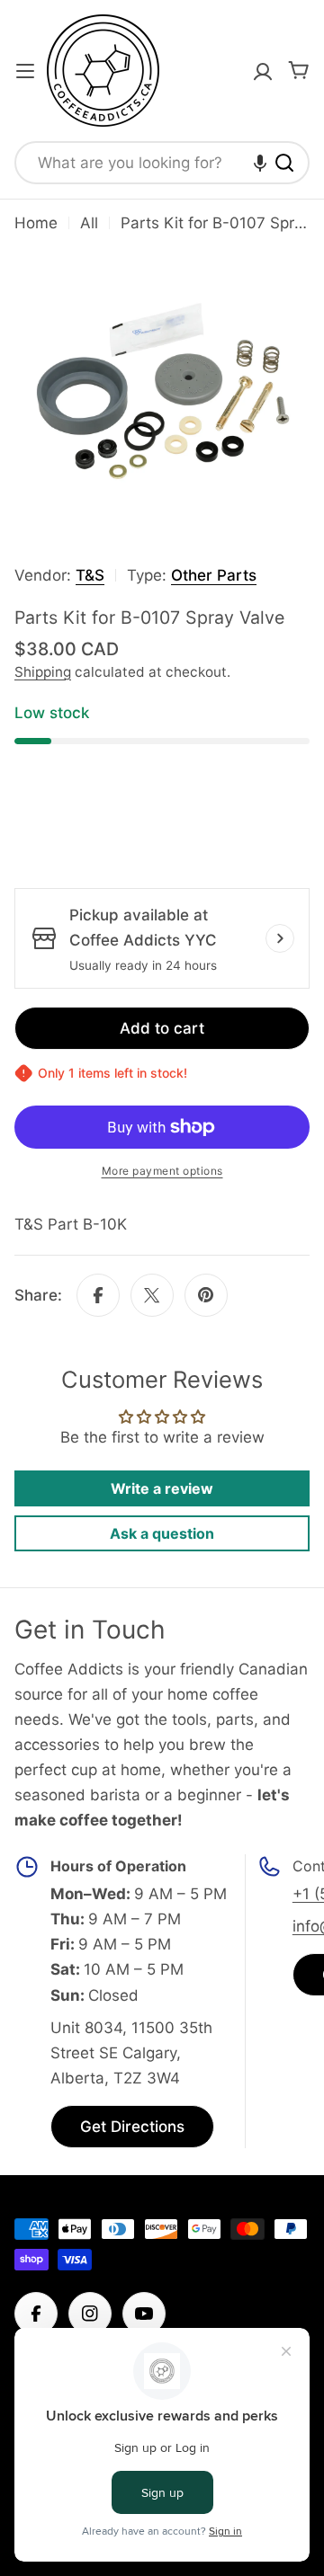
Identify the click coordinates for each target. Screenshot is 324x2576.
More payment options (162, 1171)
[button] (260, 163)
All (89, 223)
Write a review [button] (162, 1488)
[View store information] (280, 938)
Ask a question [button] (162, 1533)
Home (36, 223)
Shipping (43, 672)
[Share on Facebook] (98, 1295)
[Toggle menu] (25, 71)
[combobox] (162, 163)
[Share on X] (152, 1295)
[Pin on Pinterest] (206, 1295)
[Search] (284, 163)
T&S (90, 575)
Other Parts (214, 575)
